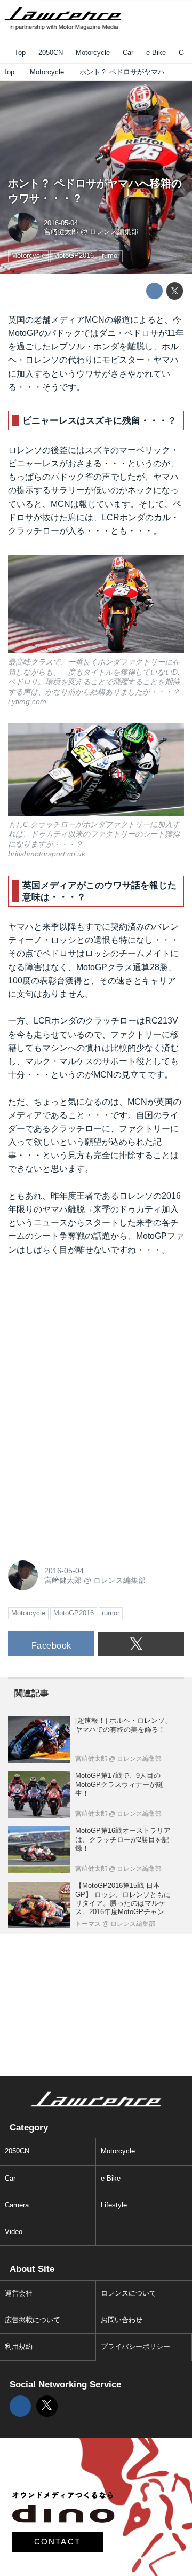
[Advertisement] (88, 1337)
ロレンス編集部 (114, 232)
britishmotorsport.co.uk (47, 854)
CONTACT (58, 2542)
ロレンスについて (129, 2293)
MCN (95, 320)
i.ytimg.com (27, 701)
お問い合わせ (122, 2320)
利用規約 (19, 2347)
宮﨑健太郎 (61, 232)
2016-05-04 (61, 223)
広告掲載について (33, 2320)
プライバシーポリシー (135, 2347)
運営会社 (19, 2293)
